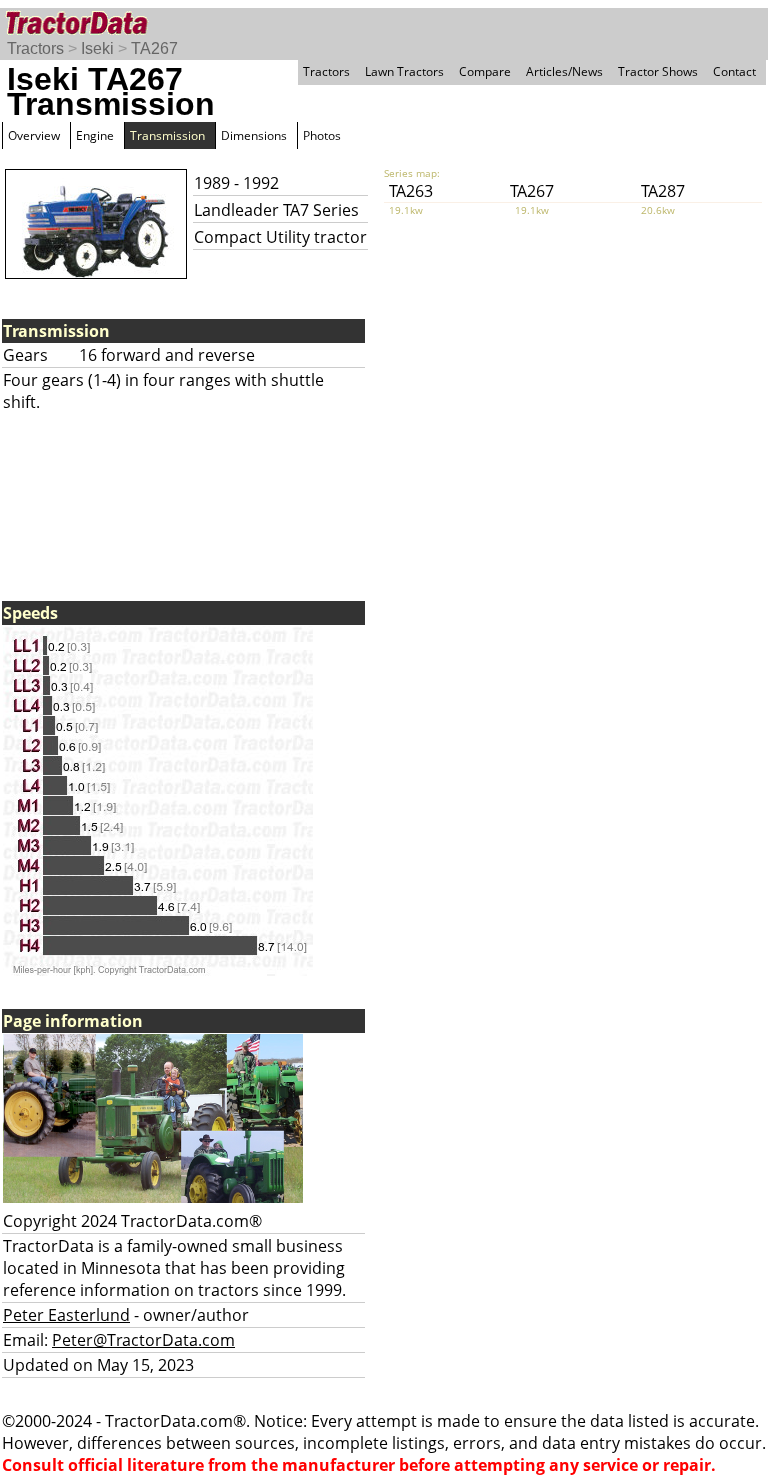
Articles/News (564, 71)
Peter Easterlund (66, 1315)
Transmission (167, 135)
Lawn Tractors (404, 71)
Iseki (97, 48)
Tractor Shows (658, 71)
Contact (734, 71)
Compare (485, 71)
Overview (34, 135)
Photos (322, 135)
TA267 (154, 48)
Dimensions (254, 135)
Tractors (35, 48)
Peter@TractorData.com (143, 1340)
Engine (95, 135)
